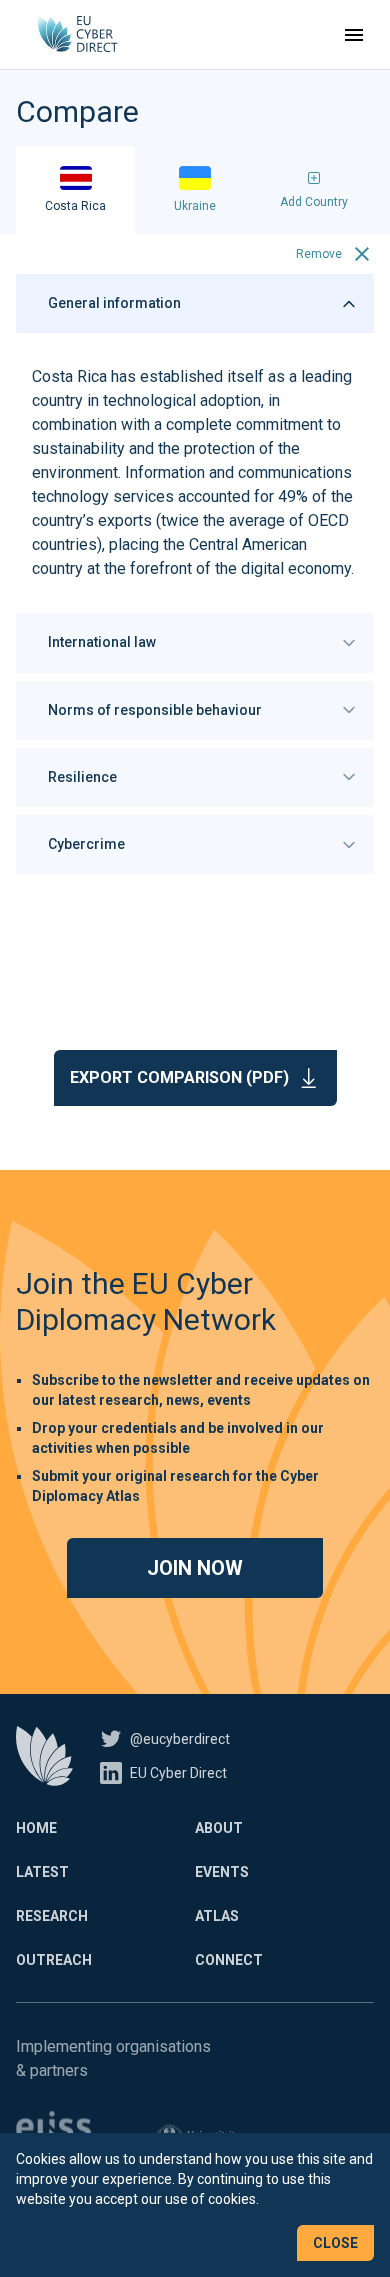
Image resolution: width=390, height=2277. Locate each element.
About (219, 1828)
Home (36, 1828)
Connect (229, 1960)
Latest (42, 1872)
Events (222, 1872)
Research (52, 1916)
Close (335, 2243)
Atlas (217, 1916)
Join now (195, 1568)
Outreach (54, 1960)
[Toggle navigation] (354, 35)
